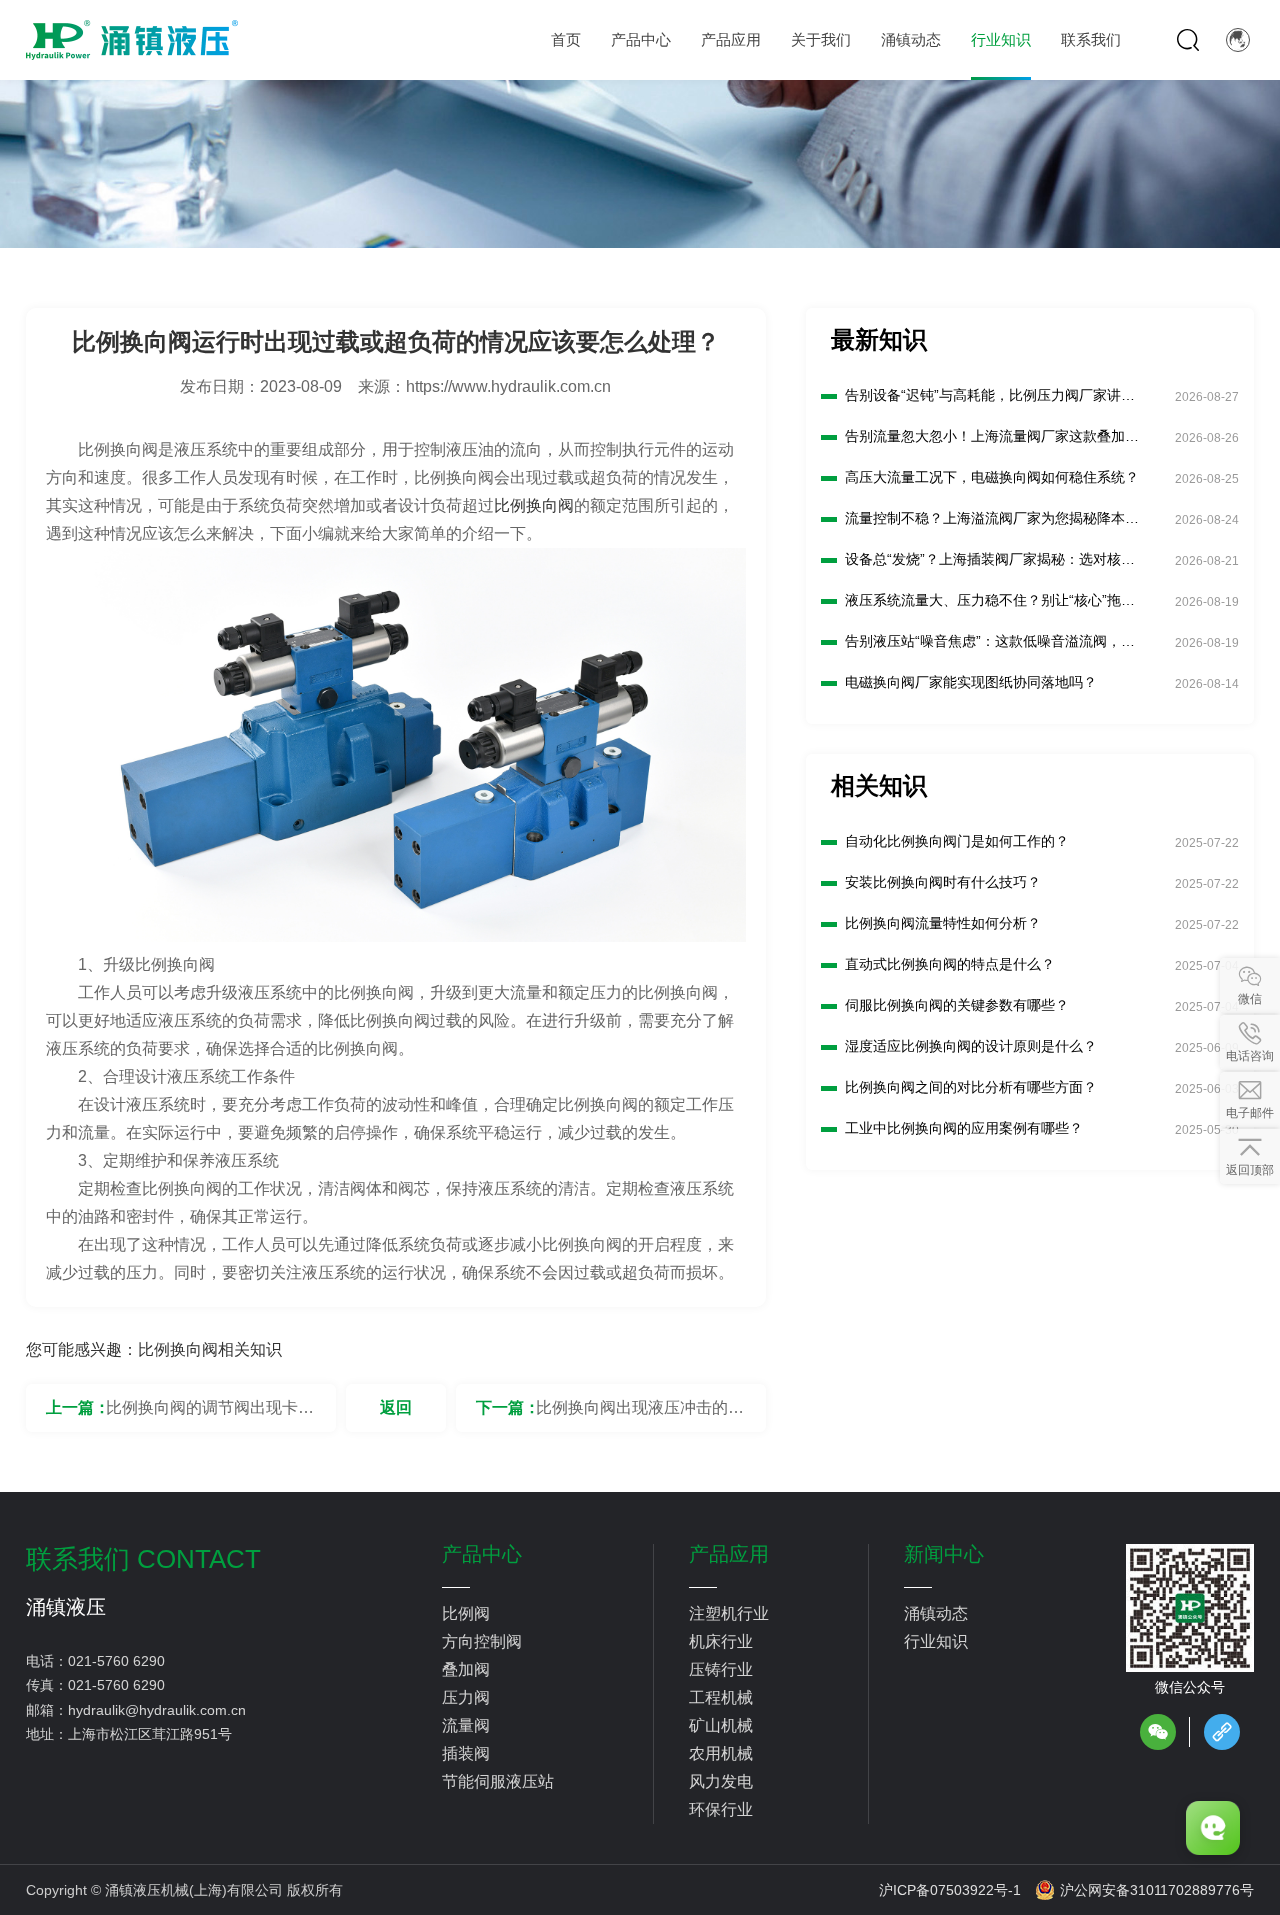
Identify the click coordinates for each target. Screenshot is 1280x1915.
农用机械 (721, 1753)
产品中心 (482, 1554)
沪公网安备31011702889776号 (1157, 1890)
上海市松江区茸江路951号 (150, 1734)
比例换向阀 (534, 505)
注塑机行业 (729, 1613)
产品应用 (729, 1554)
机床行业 (721, 1641)
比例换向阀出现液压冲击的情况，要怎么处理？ (640, 1415)
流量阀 (466, 1725)
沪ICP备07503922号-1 (950, 1890)
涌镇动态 (936, 1613)
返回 (396, 1407)
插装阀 (466, 1753)
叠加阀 (466, 1669)
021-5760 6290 (116, 1661)
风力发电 (721, 1781)
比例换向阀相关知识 (210, 1349)
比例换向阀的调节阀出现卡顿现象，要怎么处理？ (210, 1415)
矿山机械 (721, 1725)
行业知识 (936, 1641)
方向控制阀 (482, 1641)
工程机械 (721, 1697)
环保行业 (721, 1809)
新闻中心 (944, 1554)
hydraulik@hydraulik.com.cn (157, 1710)
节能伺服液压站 (498, 1781)
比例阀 (466, 1613)
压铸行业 (721, 1669)
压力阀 (466, 1697)
